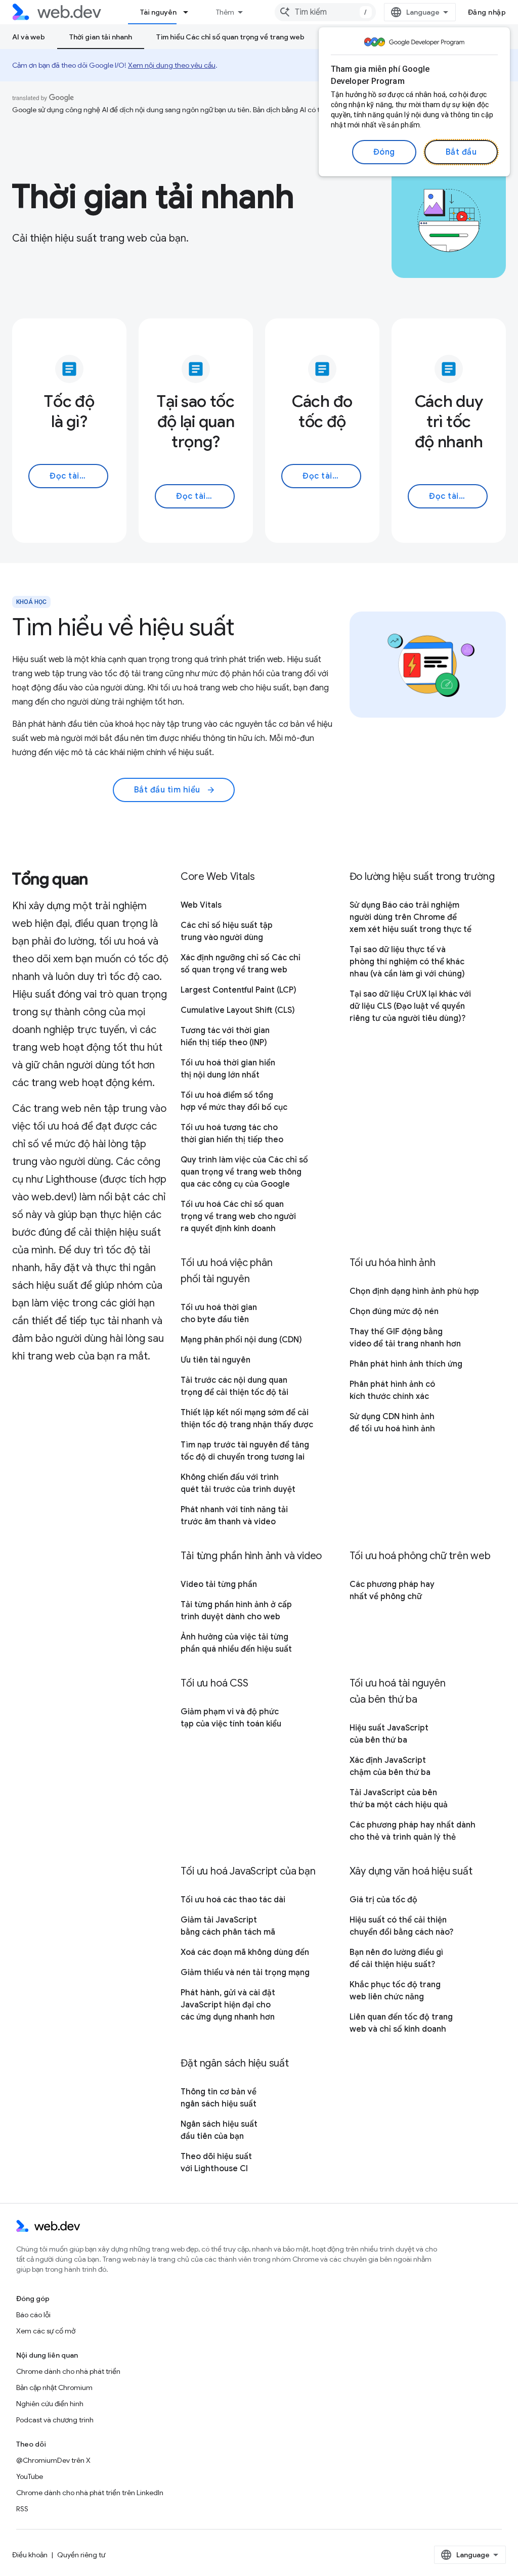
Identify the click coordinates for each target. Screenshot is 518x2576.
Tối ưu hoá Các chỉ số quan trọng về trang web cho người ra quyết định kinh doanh (238, 1216)
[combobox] (325, 12)
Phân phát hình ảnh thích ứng (406, 1364)
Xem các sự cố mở (46, 2331)
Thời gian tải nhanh (101, 37)
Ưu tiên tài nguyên (215, 1360)
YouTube (30, 2476)
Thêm (225, 12)
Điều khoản (30, 2555)
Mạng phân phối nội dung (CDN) (241, 1340)
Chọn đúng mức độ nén (394, 1312)
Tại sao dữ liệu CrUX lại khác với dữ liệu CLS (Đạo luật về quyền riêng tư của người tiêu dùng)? (410, 1006)
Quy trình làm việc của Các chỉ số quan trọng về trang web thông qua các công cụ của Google (244, 1172)
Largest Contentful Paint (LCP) (239, 990)
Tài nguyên (158, 12)
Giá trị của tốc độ (383, 1900)
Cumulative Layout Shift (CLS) (238, 1010)
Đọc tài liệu (73, 476)
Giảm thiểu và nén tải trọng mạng (245, 1973)
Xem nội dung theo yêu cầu (172, 65)
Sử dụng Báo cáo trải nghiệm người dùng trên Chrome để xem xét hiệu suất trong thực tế (411, 917)
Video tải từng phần (219, 1584)
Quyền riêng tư (81, 2555)
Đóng (384, 152)
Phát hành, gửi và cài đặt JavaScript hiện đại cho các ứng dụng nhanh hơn (228, 2005)
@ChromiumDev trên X (53, 2460)
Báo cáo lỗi (33, 2315)
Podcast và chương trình (55, 2420)
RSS (22, 2509)
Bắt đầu (461, 152)
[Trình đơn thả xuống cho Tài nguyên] (190, 12)
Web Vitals (201, 905)
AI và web (29, 37)
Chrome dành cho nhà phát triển (68, 2371)
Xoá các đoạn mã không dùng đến (245, 1952)
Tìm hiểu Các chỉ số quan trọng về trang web (230, 37)
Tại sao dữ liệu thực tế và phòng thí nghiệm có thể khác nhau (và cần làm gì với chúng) (407, 962)
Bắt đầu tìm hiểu (175, 790)
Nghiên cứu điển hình (50, 2404)
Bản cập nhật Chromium (54, 2387)
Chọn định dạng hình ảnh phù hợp (414, 1291)
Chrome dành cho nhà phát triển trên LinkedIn (90, 2493)
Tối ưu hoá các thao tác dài (233, 1900)
